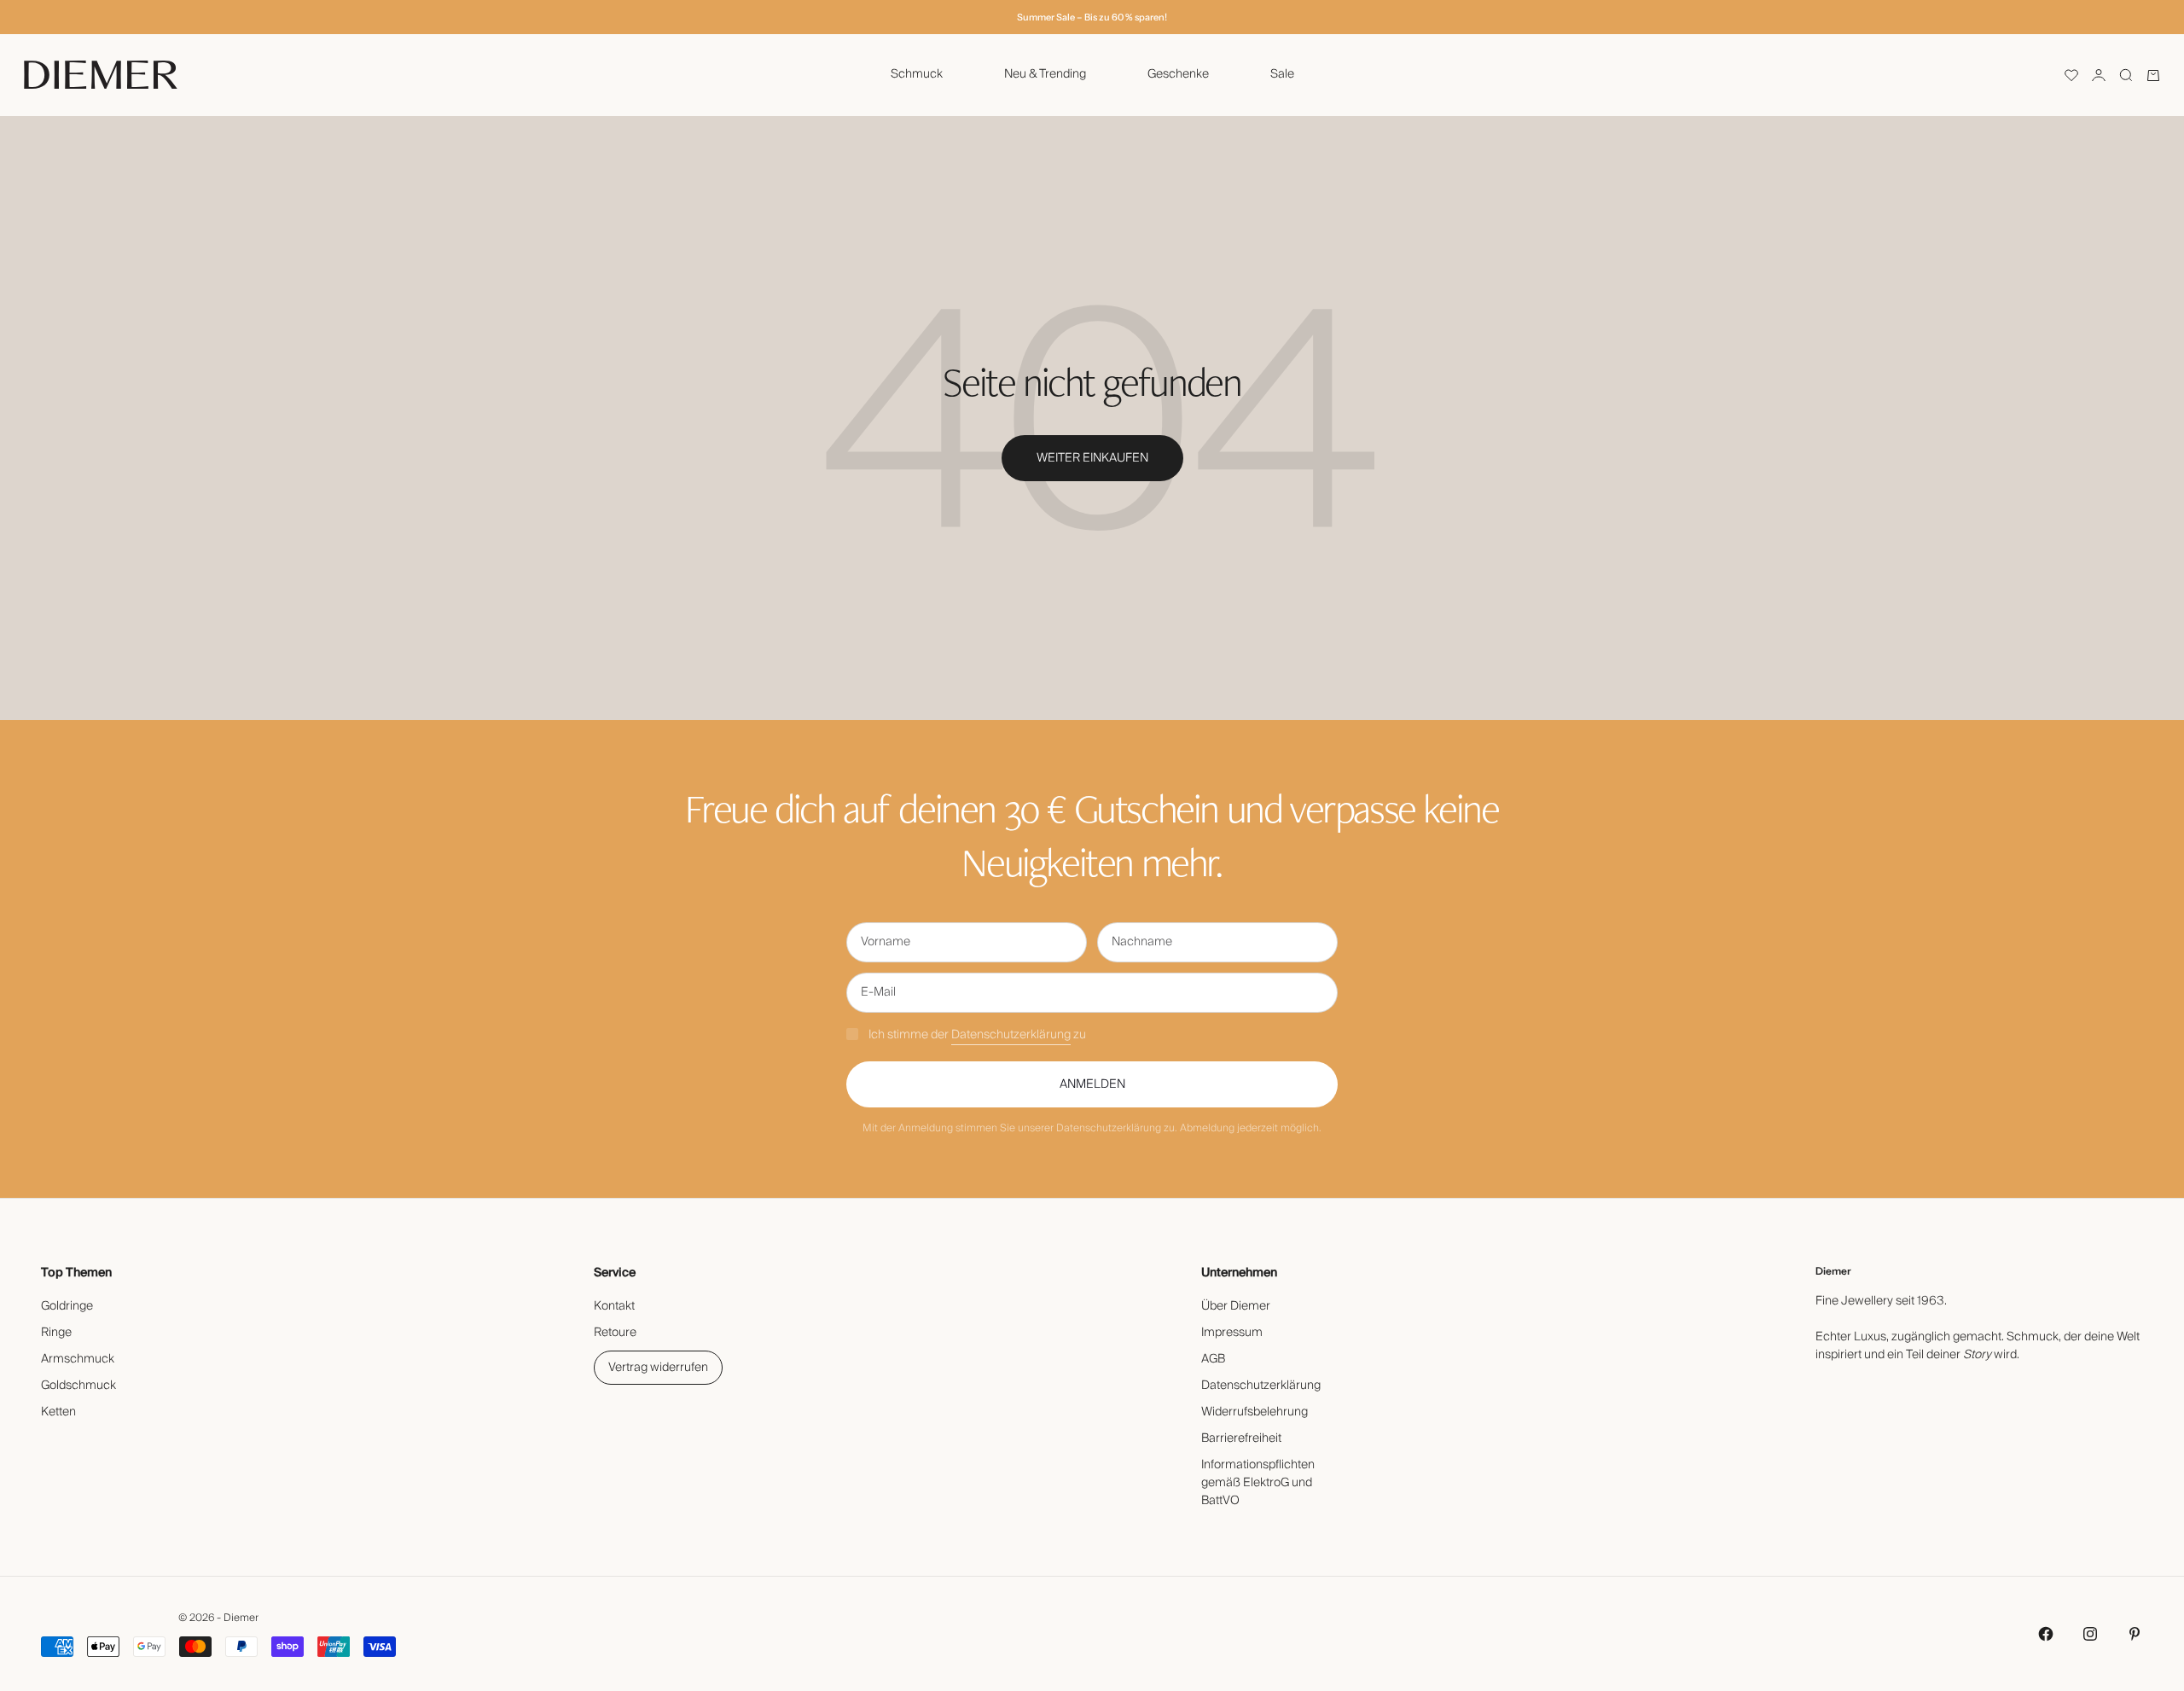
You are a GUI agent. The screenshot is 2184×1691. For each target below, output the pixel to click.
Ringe (56, 1333)
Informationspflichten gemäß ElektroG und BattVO (1258, 1483)
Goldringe (67, 1306)
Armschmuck (78, 1359)
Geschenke (1178, 74)
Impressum (1232, 1333)
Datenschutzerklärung (1011, 1035)
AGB (1213, 1359)
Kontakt (614, 1306)
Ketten (58, 1412)
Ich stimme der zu (977, 1035)
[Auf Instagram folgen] (2090, 1634)
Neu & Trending (1045, 74)
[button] (2071, 75)
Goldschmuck (78, 1386)
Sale (1282, 74)
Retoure (615, 1333)
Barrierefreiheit (1241, 1438)
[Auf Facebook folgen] (2046, 1634)
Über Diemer (1236, 1306)
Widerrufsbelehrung (1255, 1412)
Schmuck (917, 74)
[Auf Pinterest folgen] (2135, 1634)
